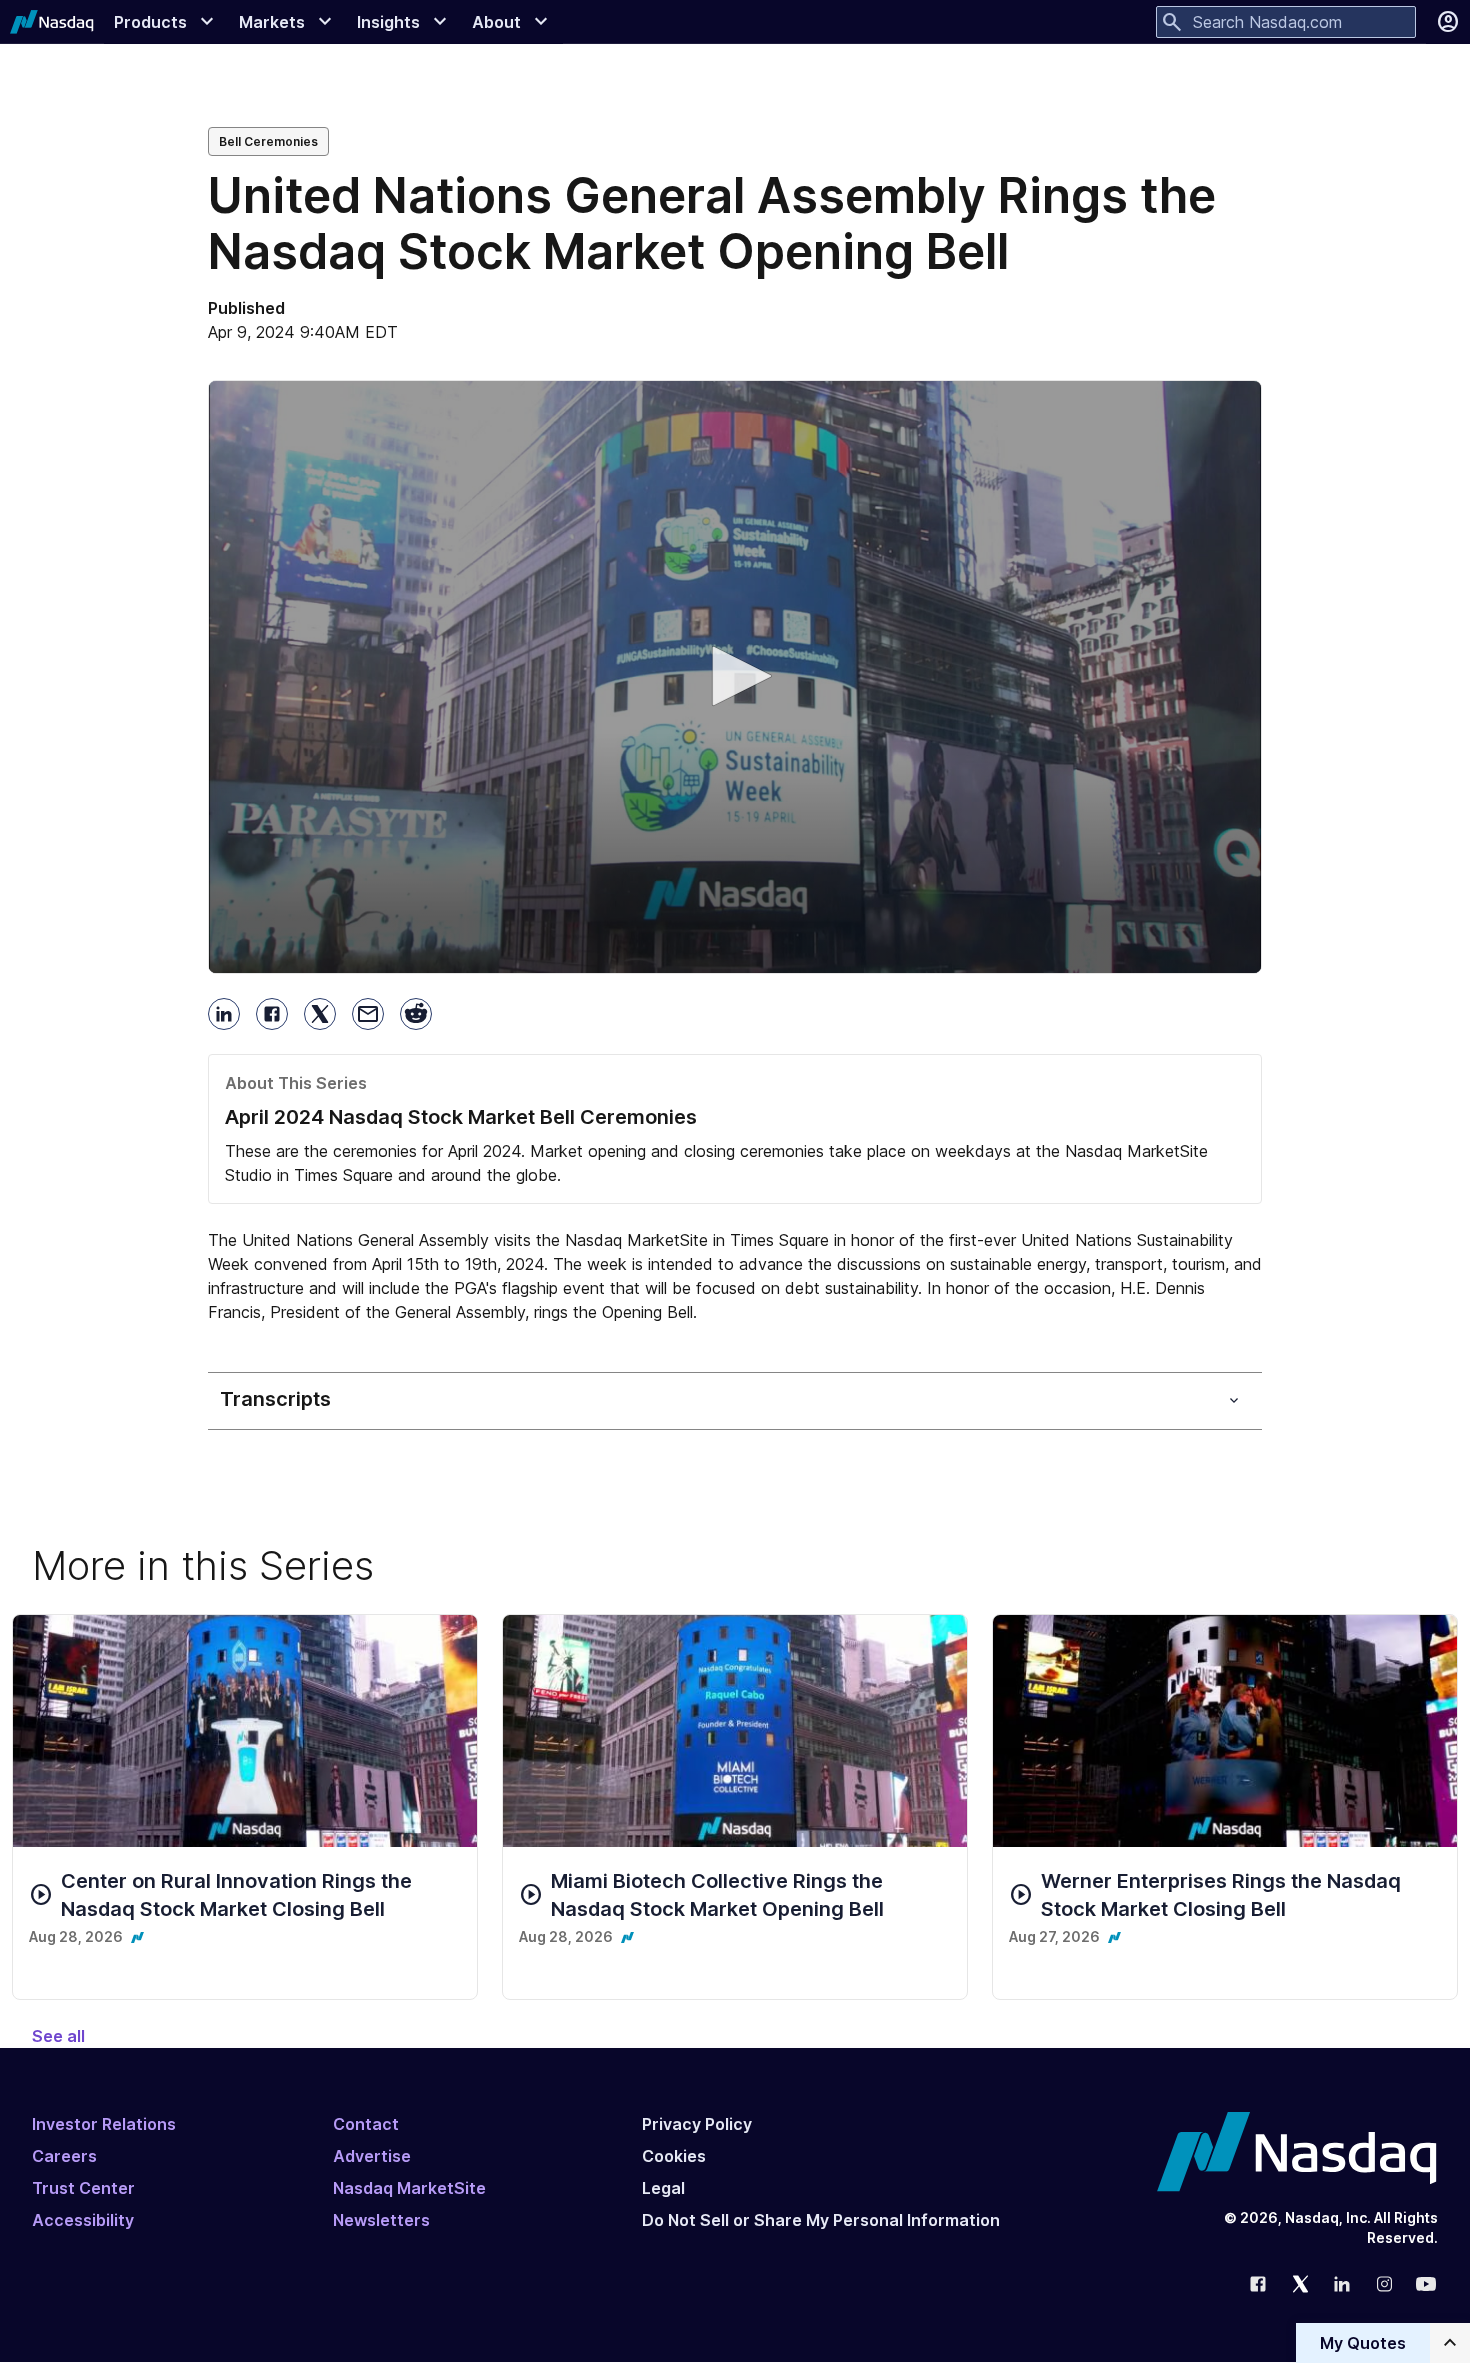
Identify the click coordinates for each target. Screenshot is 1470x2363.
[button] (735, 676)
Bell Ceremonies (268, 141)
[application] (735, 677)
